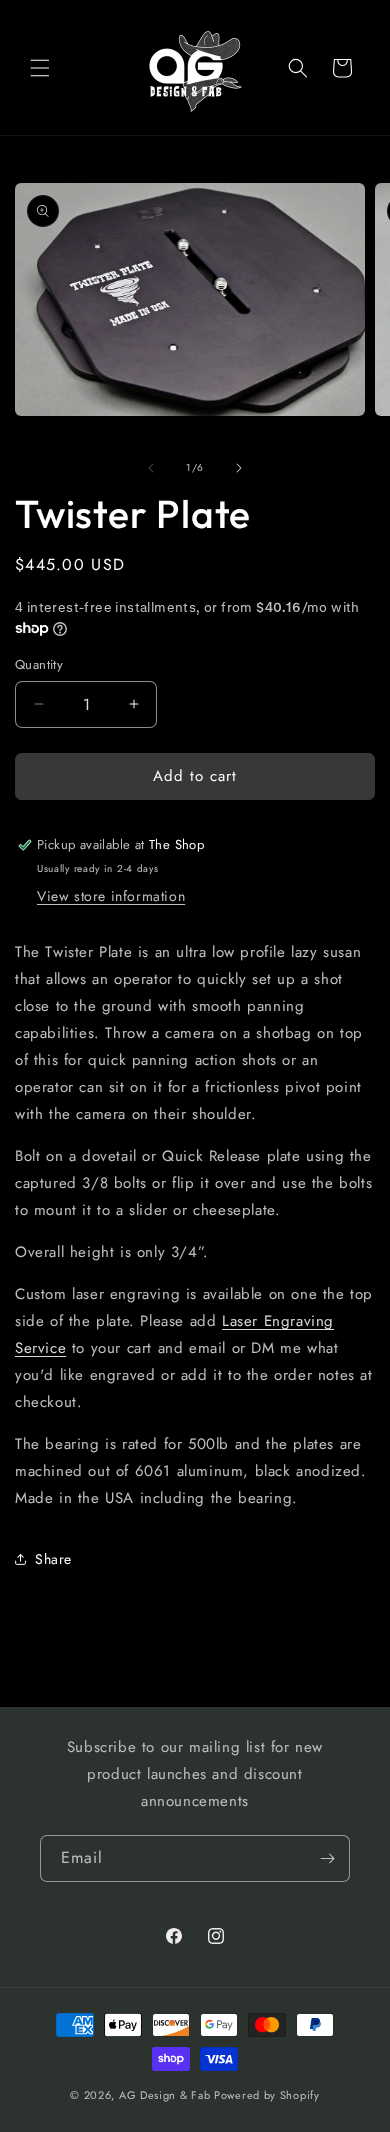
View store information (111, 896)
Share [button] (53, 1559)
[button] (40, 68)
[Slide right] (239, 468)
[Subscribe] (327, 1858)
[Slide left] (151, 468)
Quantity (39, 664)
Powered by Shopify (267, 2095)
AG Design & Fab (165, 2095)
